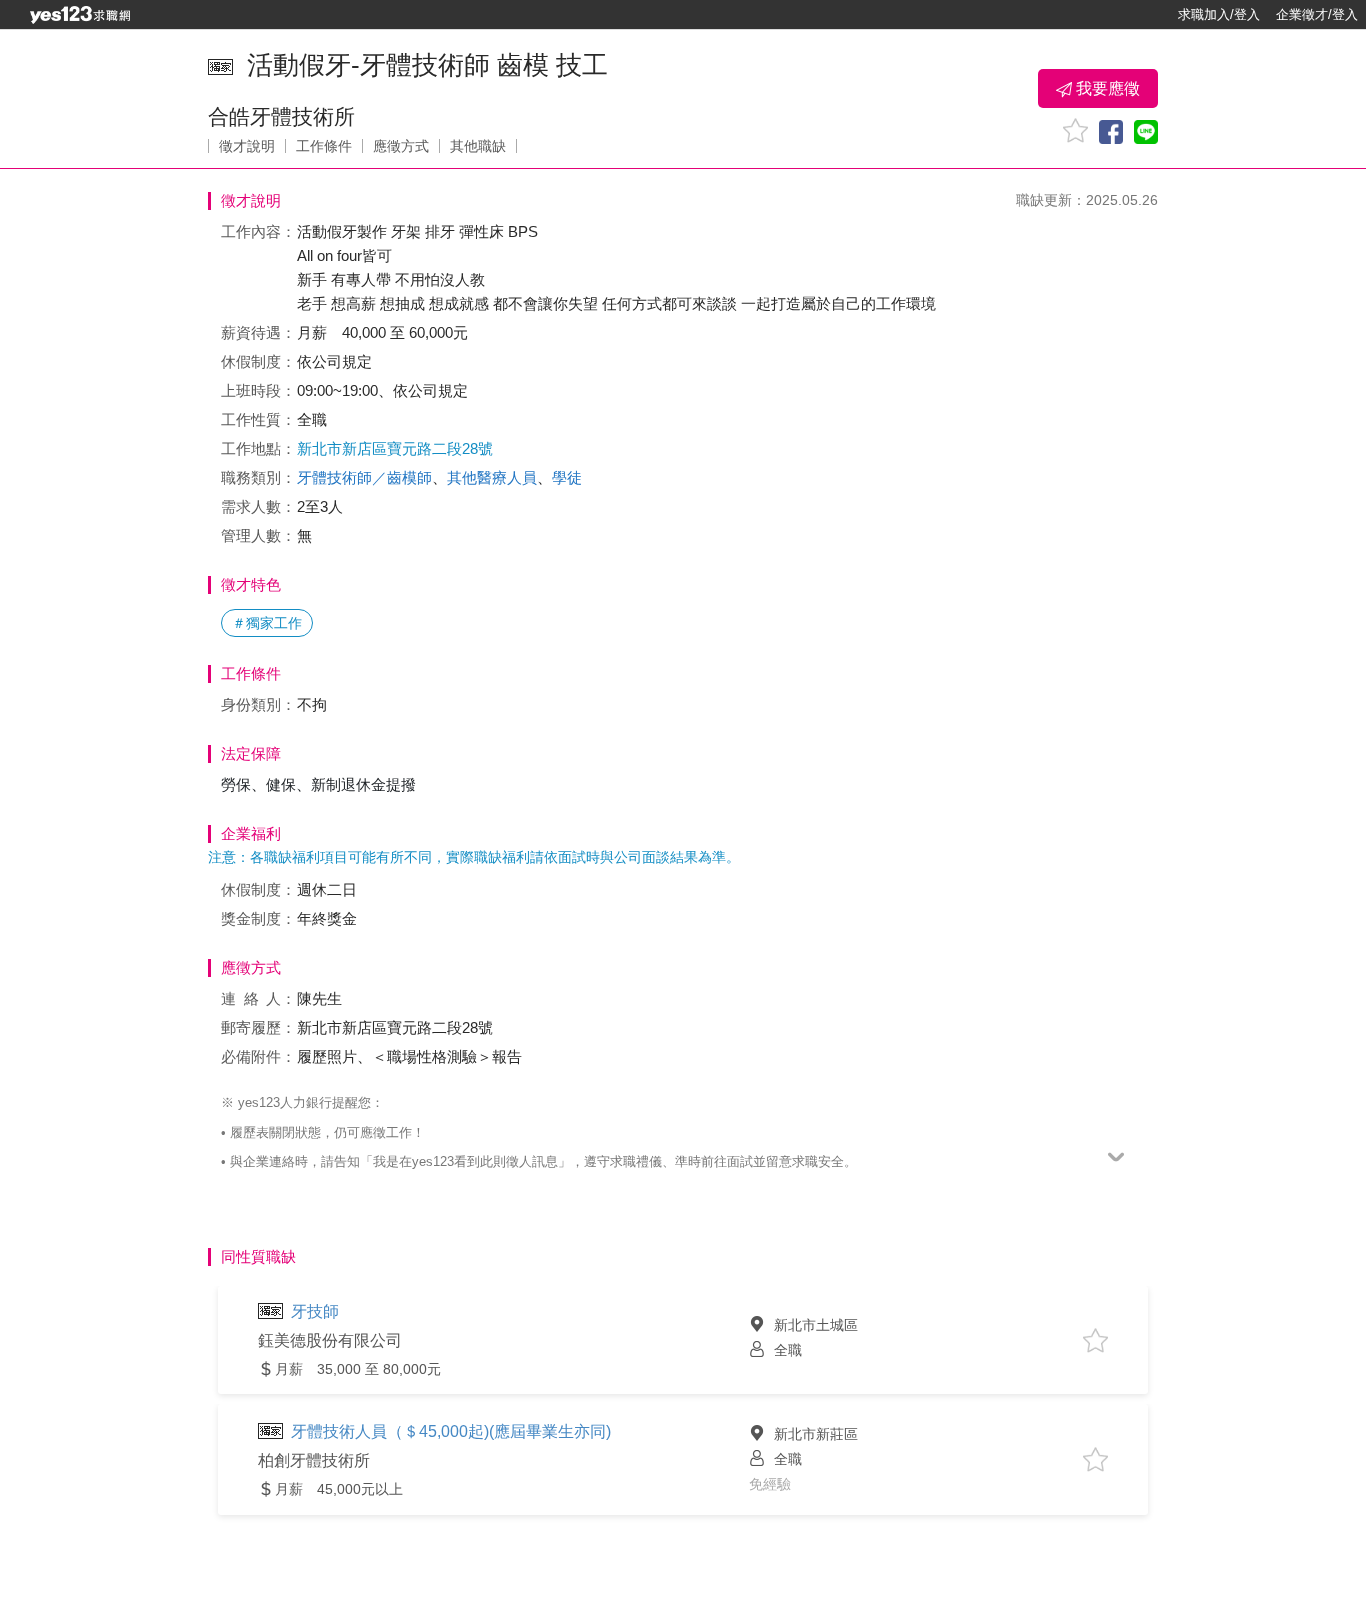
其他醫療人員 (492, 477)
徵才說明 (247, 146)
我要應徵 (1106, 88)
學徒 (567, 477)
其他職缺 (478, 146)
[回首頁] (80, 15)
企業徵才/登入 (1317, 14)
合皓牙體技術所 (281, 116)
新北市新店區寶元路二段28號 (395, 448)
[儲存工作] (1075, 130)
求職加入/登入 (1219, 14)
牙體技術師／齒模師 (364, 477)
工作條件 (324, 146)
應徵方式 (401, 146)
